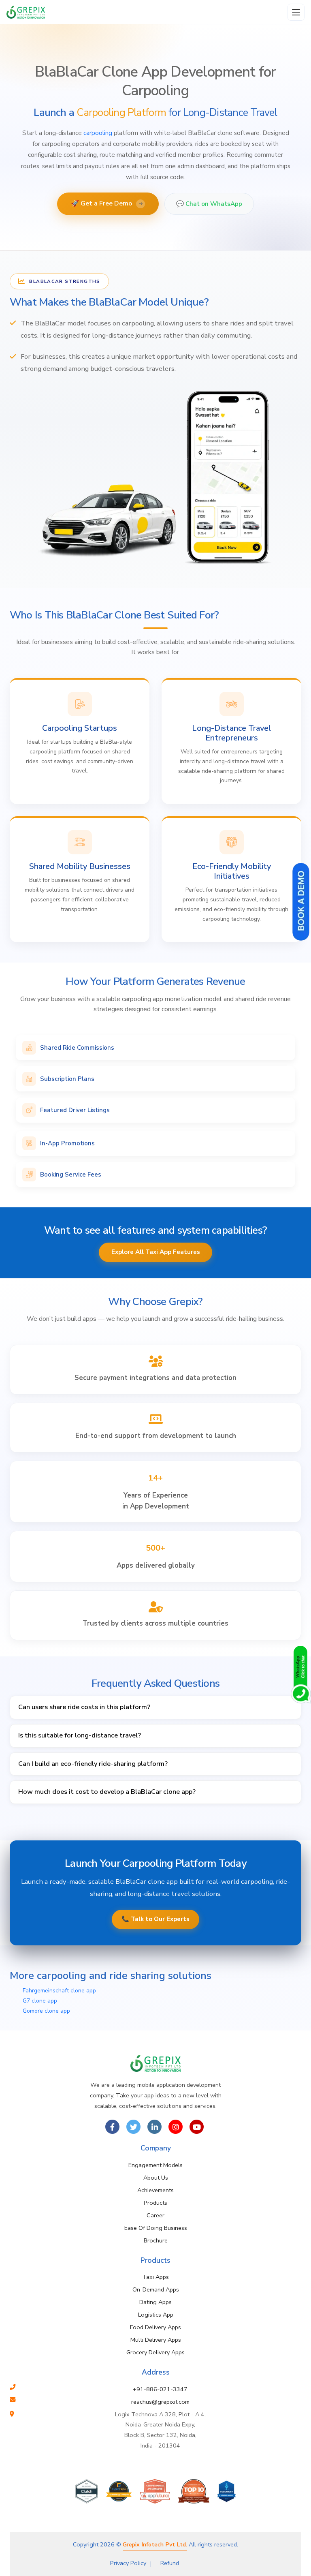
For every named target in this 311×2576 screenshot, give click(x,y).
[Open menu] (296, 12)
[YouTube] (197, 2127)
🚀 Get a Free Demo (107, 203)
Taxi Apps (155, 2277)
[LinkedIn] (154, 2127)
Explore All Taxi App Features (156, 1252)
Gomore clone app (46, 2011)
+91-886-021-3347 (160, 2389)
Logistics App (156, 2315)
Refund (170, 2563)
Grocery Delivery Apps (155, 2352)
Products (155, 2203)
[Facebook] (112, 2127)
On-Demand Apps (156, 2289)
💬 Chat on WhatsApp (209, 204)
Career (155, 2215)
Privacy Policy (128, 2563)
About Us (156, 2178)
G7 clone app (40, 2001)
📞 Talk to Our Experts (155, 1919)
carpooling (98, 133)
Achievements (155, 2190)
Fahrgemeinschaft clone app (59, 1991)
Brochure (156, 2240)
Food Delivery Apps (155, 2327)
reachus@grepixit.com (160, 2402)
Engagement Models (155, 2165)
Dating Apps (155, 2302)
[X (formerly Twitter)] (133, 2127)
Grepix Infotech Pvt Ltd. (155, 2544)
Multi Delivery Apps (156, 2340)
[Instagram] (176, 2127)
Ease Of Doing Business (156, 2228)
